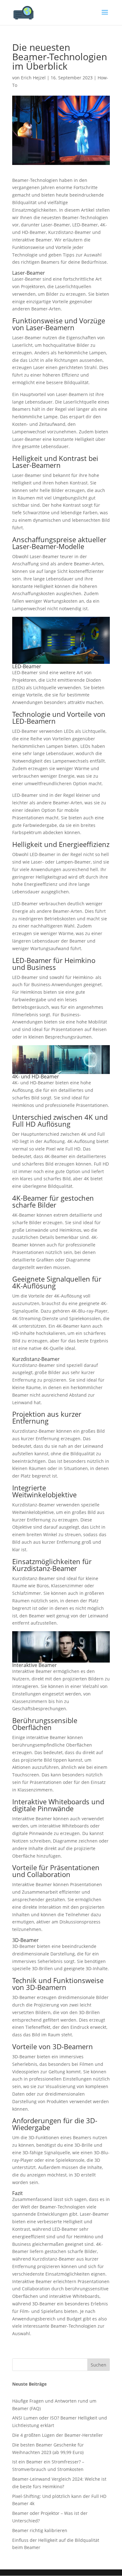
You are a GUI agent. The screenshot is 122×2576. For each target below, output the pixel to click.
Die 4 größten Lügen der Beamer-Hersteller (58, 2435)
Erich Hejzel (33, 78)
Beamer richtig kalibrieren (40, 2530)
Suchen (99, 2365)
